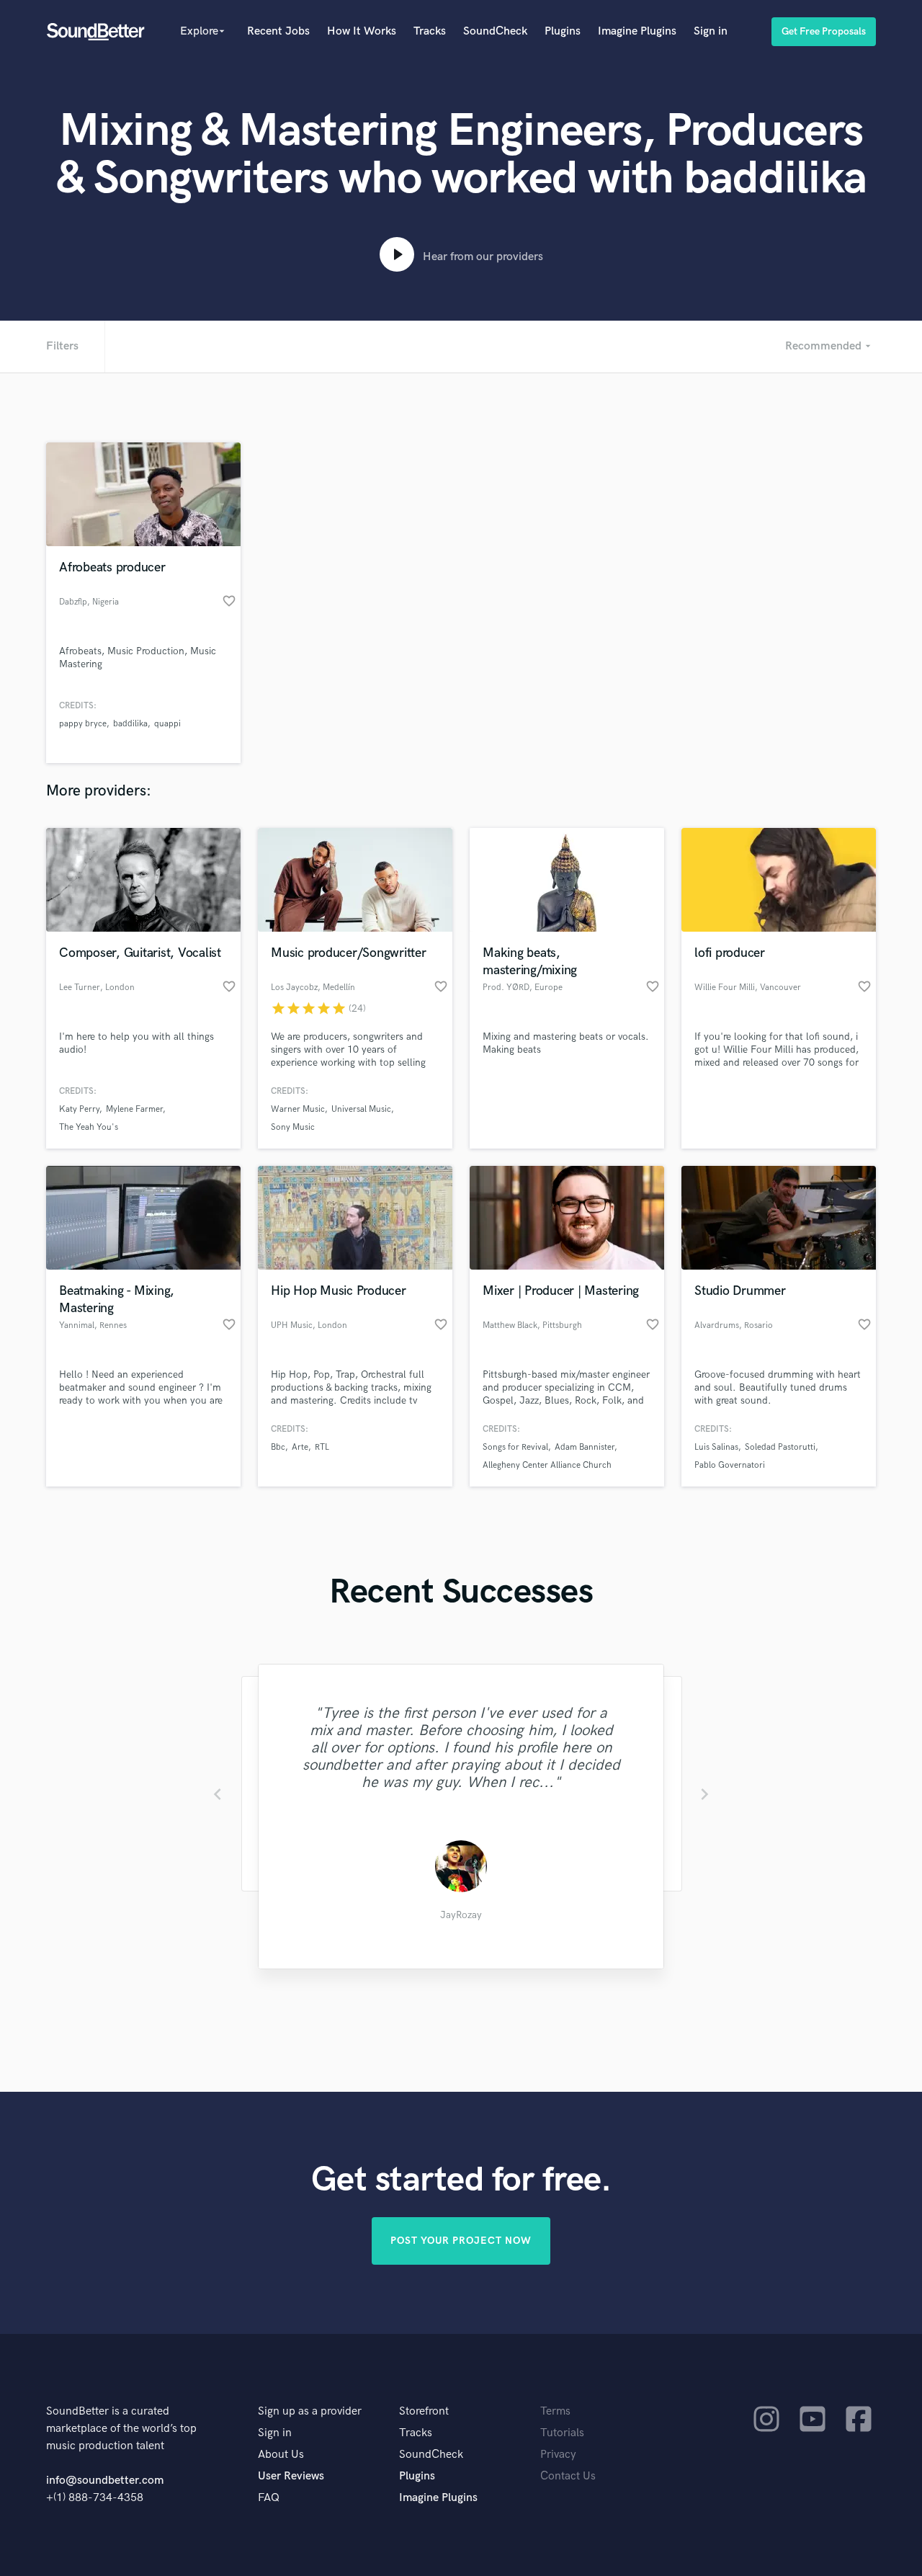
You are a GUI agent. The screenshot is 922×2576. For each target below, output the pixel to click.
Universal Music (361, 1109)
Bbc (278, 1447)
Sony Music (293, 1127)
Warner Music (298, 1109)
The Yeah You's (89, 1127)
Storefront (424, 2411)
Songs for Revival (515, 1447)
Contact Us (568, 2476)
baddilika (130, 724)
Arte (300, 1447)
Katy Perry (79, 1109)
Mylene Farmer (134, 1109)
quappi (167, 724)
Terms (555, 2411)
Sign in (711, 31)
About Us (281, 2455)
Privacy (558, 2455)
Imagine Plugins (637, 31)
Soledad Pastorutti (780, 1447)
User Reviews (291, 2476)
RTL (322, 1447)
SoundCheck (495, 31)
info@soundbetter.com (105, 2481)
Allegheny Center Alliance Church (547, 1465)
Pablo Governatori (730, 1465)
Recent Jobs (278, 31)
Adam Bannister (585, 1447)
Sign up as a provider (310, 2411)
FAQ (269, 2498)
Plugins (563, 31)
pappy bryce (83, 724)
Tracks (430, 31)
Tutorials (562, 2433)
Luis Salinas (716, 1447)
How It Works (362, 31)
